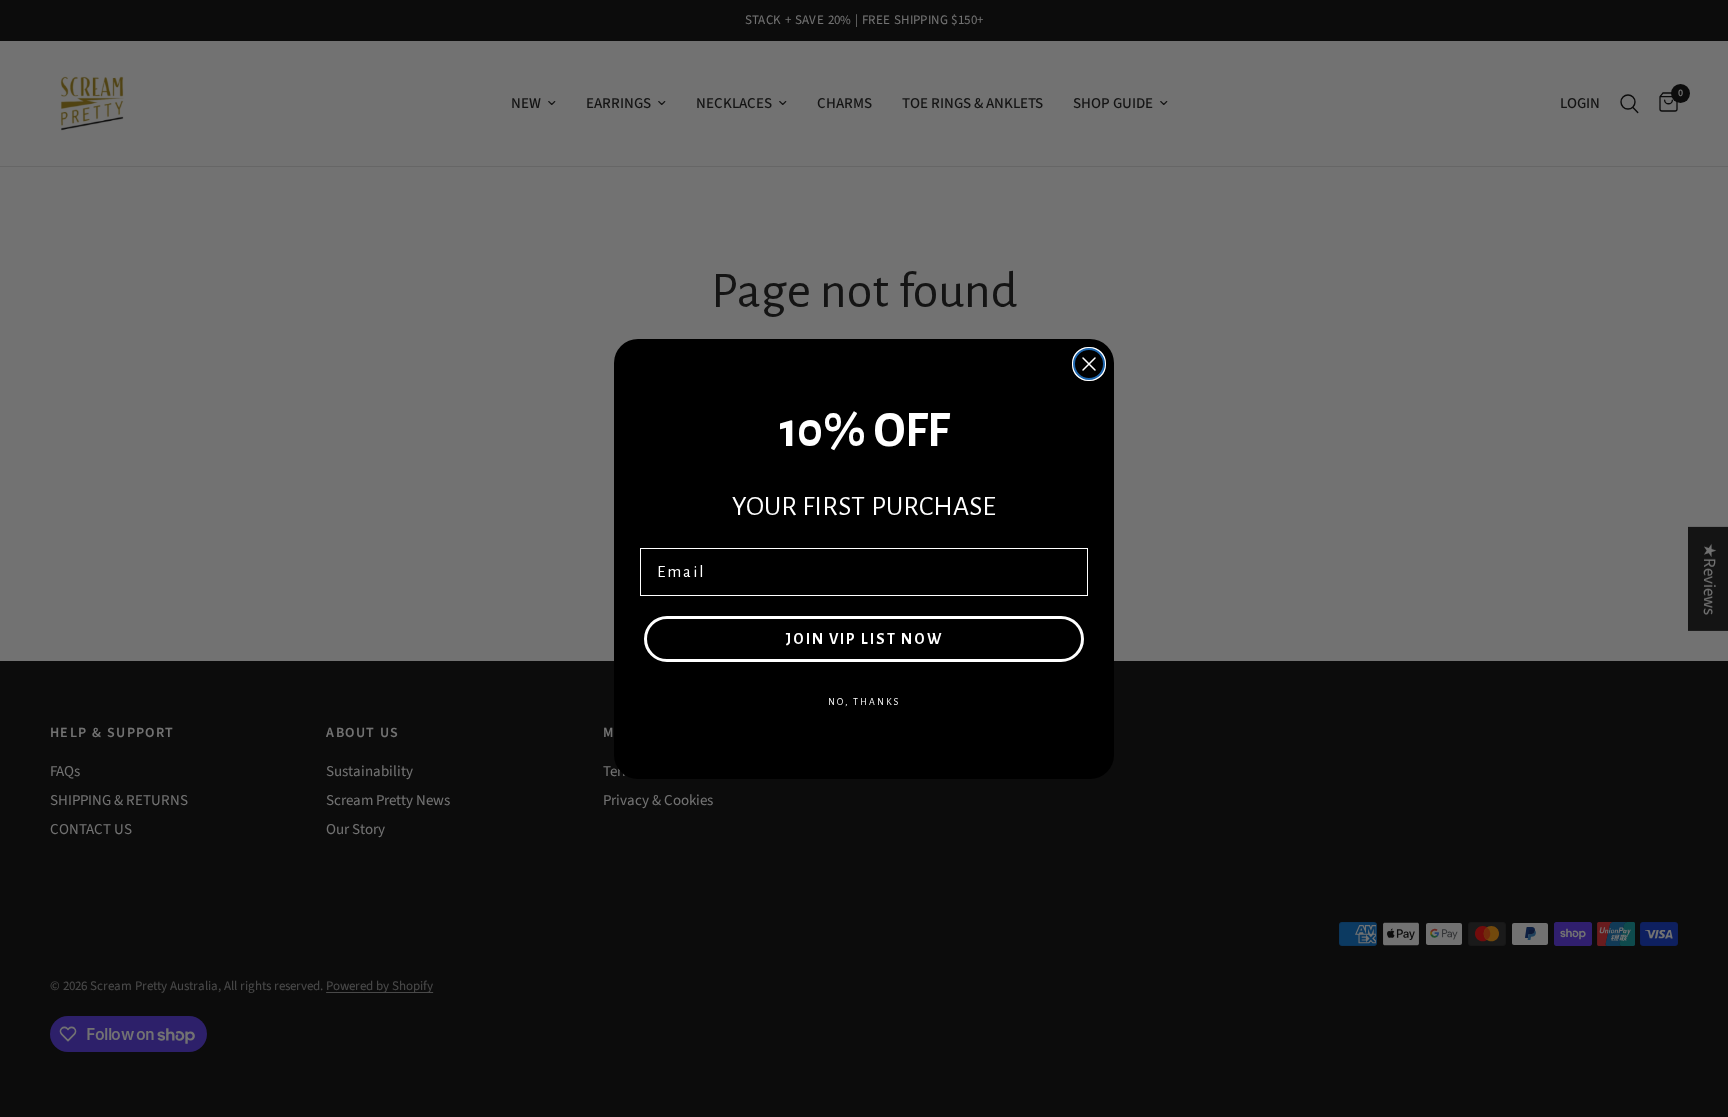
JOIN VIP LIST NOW (864, 639)
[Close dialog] (1089, 364)
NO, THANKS (864, 702)
